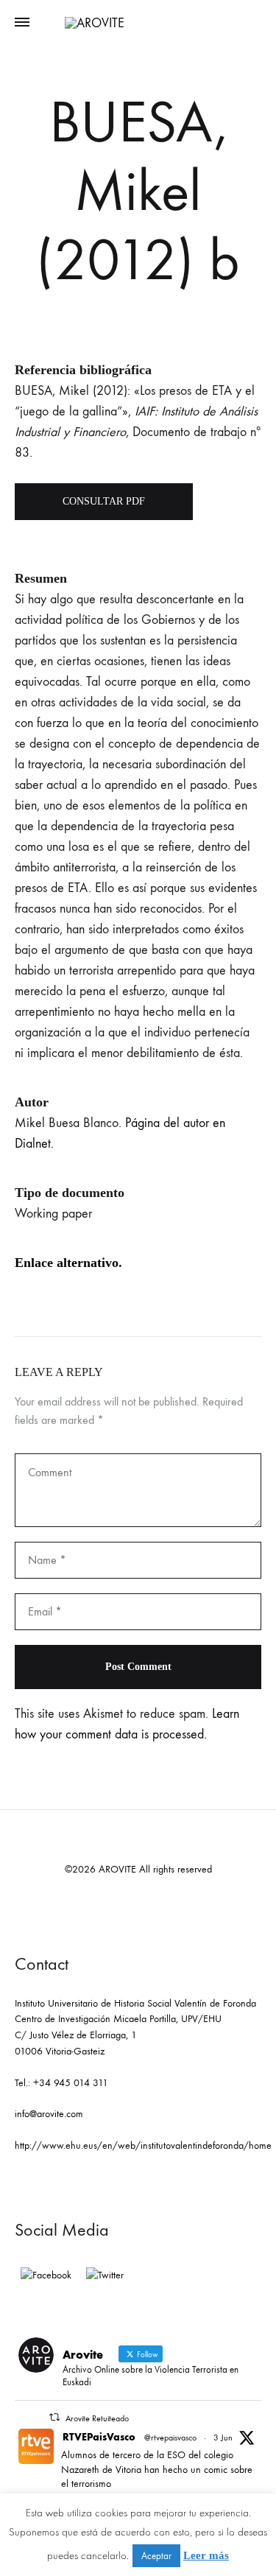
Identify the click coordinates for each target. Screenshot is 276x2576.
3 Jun (223, 2438)
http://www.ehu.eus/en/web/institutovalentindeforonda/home (143, 2145)
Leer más (206, 2555)
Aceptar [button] (156, 2556)
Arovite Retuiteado (97, 2418)
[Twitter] (105, 2275)
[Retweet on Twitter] (54, 2417)
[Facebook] (46, 2275)
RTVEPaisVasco (99, 2437)
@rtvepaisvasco (170, 2438)
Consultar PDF (104, 501)
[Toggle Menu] (22, 23)
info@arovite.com (49, 2114)
